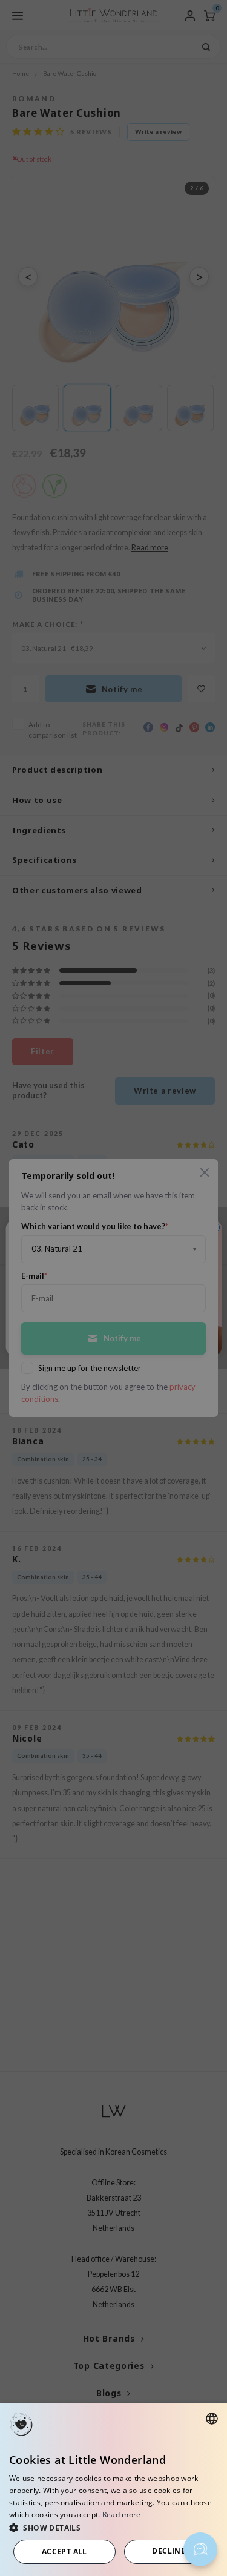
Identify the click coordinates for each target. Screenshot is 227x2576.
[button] (113, 2527)
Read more (122, 2515)
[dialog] (113, 2490)
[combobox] (212, 2419)
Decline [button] (169, 2551)
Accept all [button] (64, 2551)
